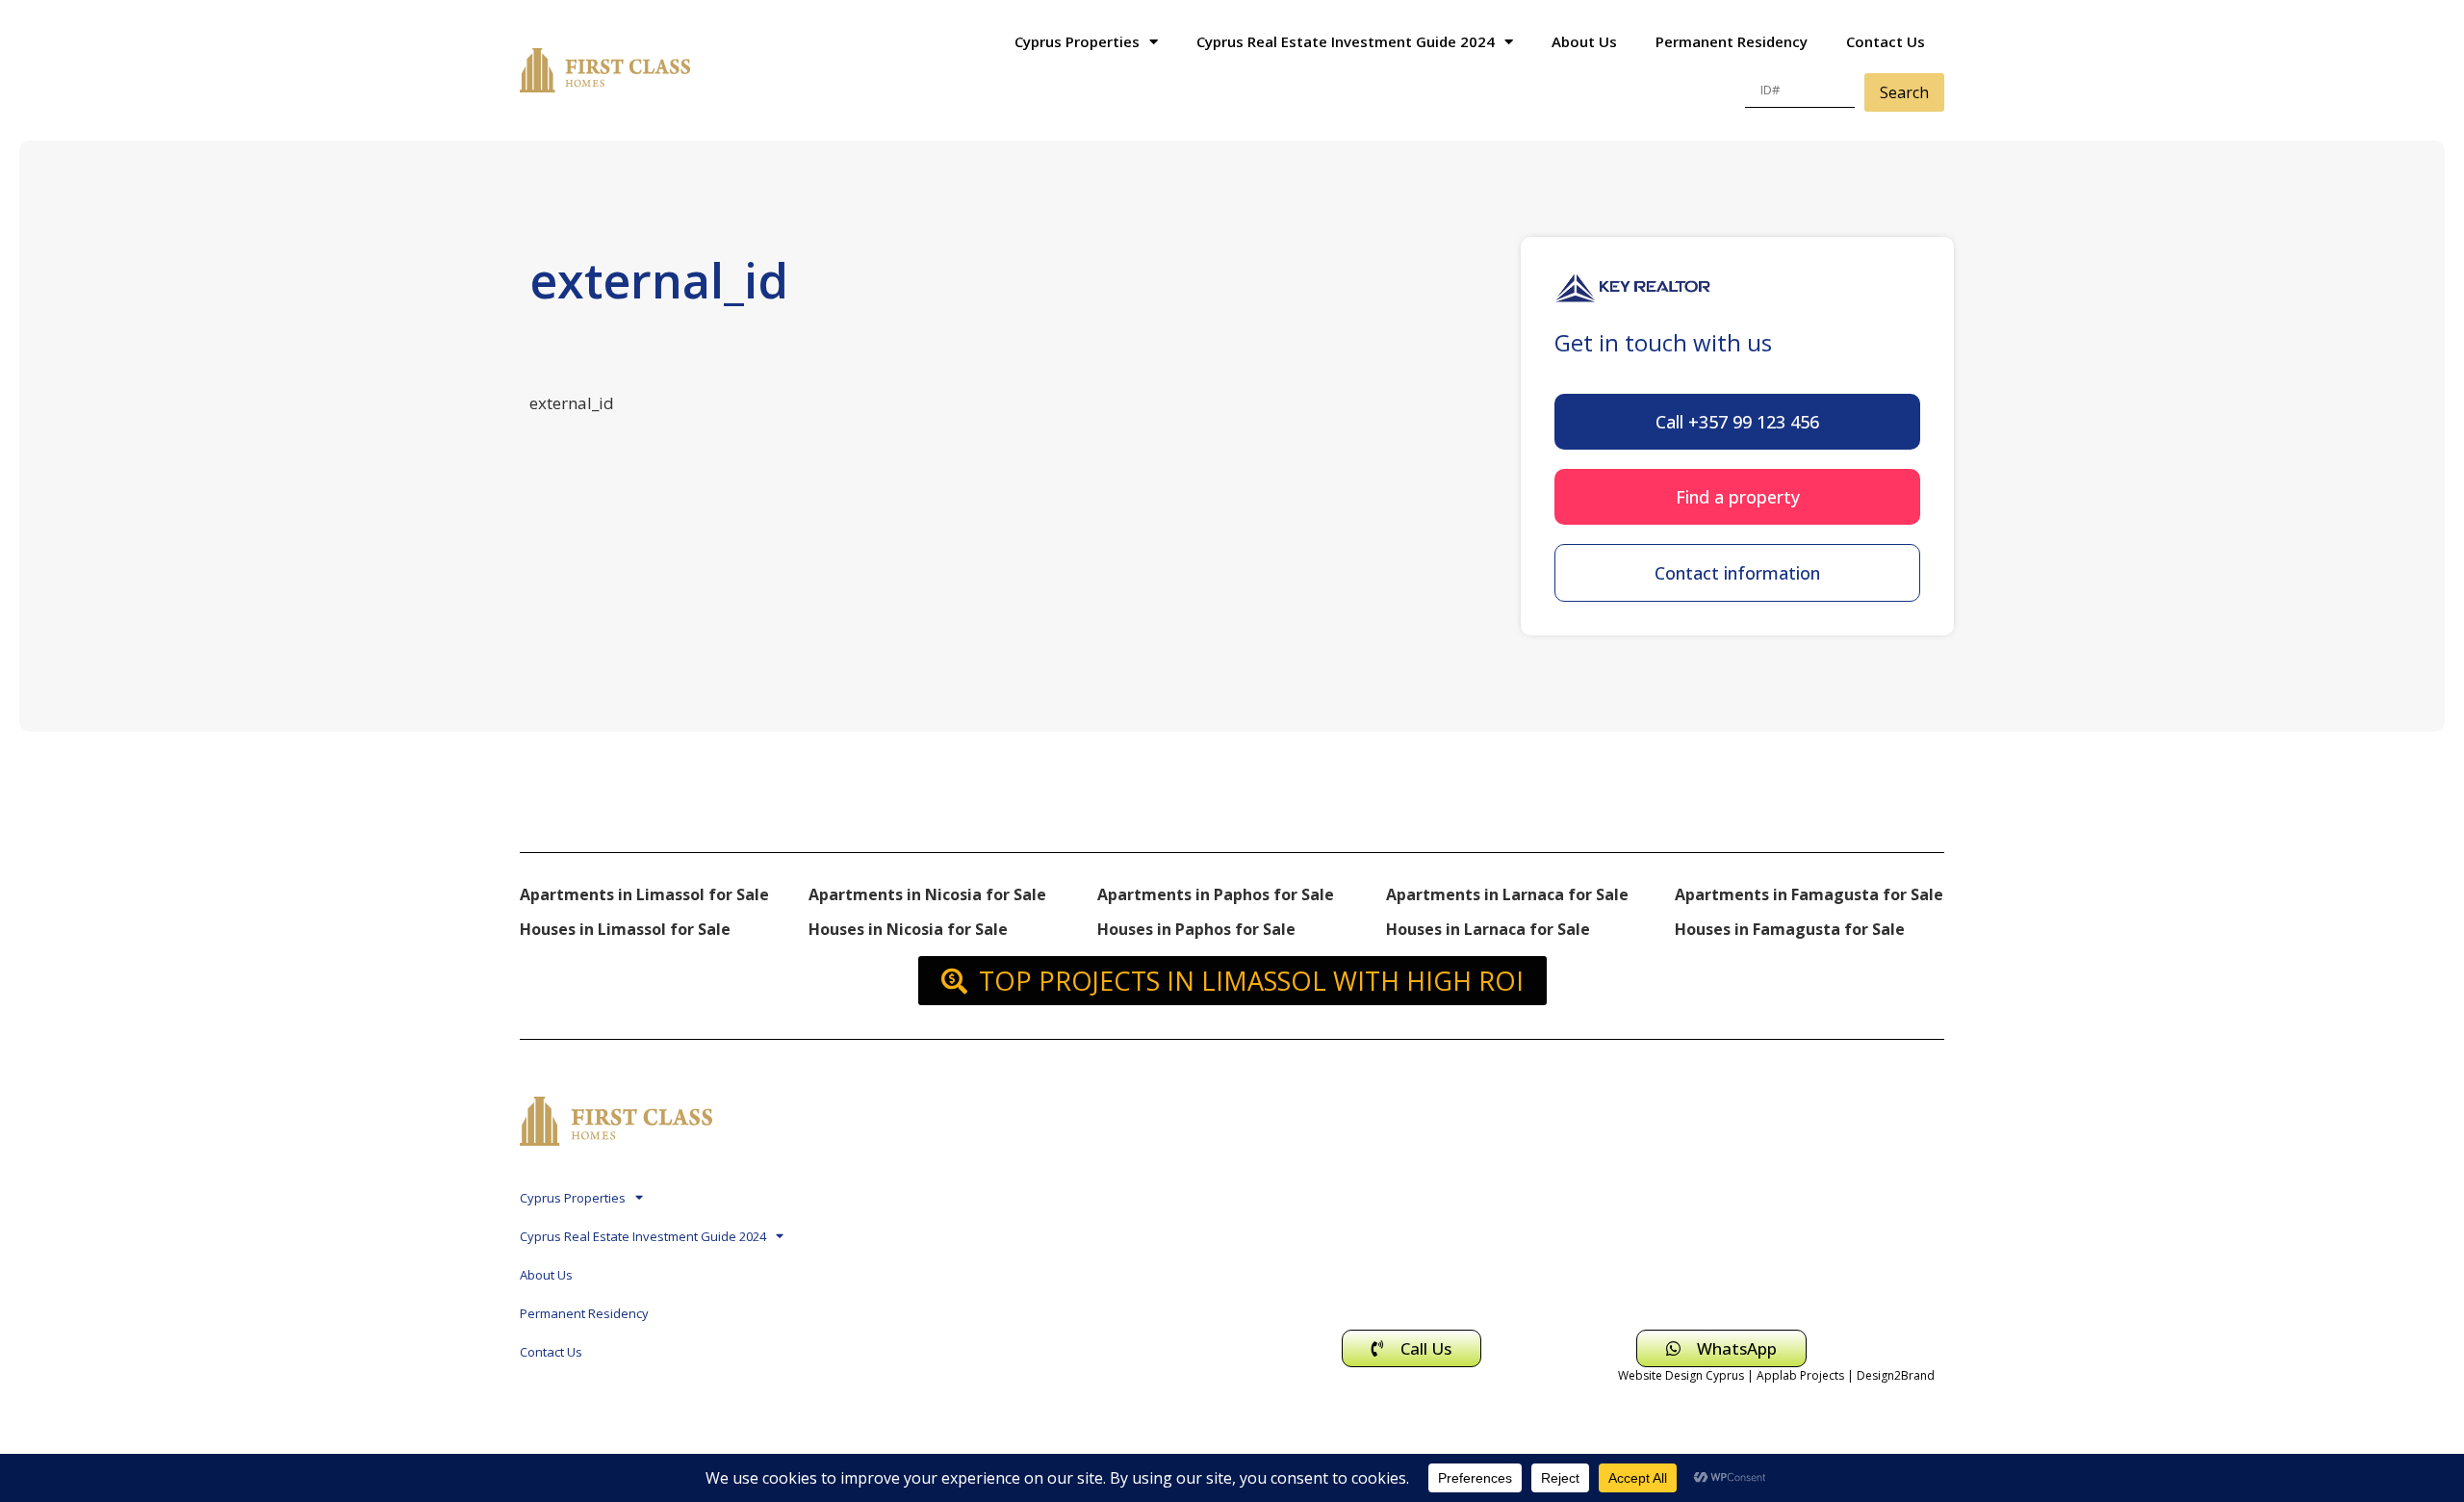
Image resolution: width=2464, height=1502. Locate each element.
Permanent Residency (1732, 41)
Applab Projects (1800, 1375)
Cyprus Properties (1077, 41)
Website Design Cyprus (1681, 1375)
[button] (1737, 422)
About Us (1584, 41)
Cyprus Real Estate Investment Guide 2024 (1346, 41)
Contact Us (1886, 41)
